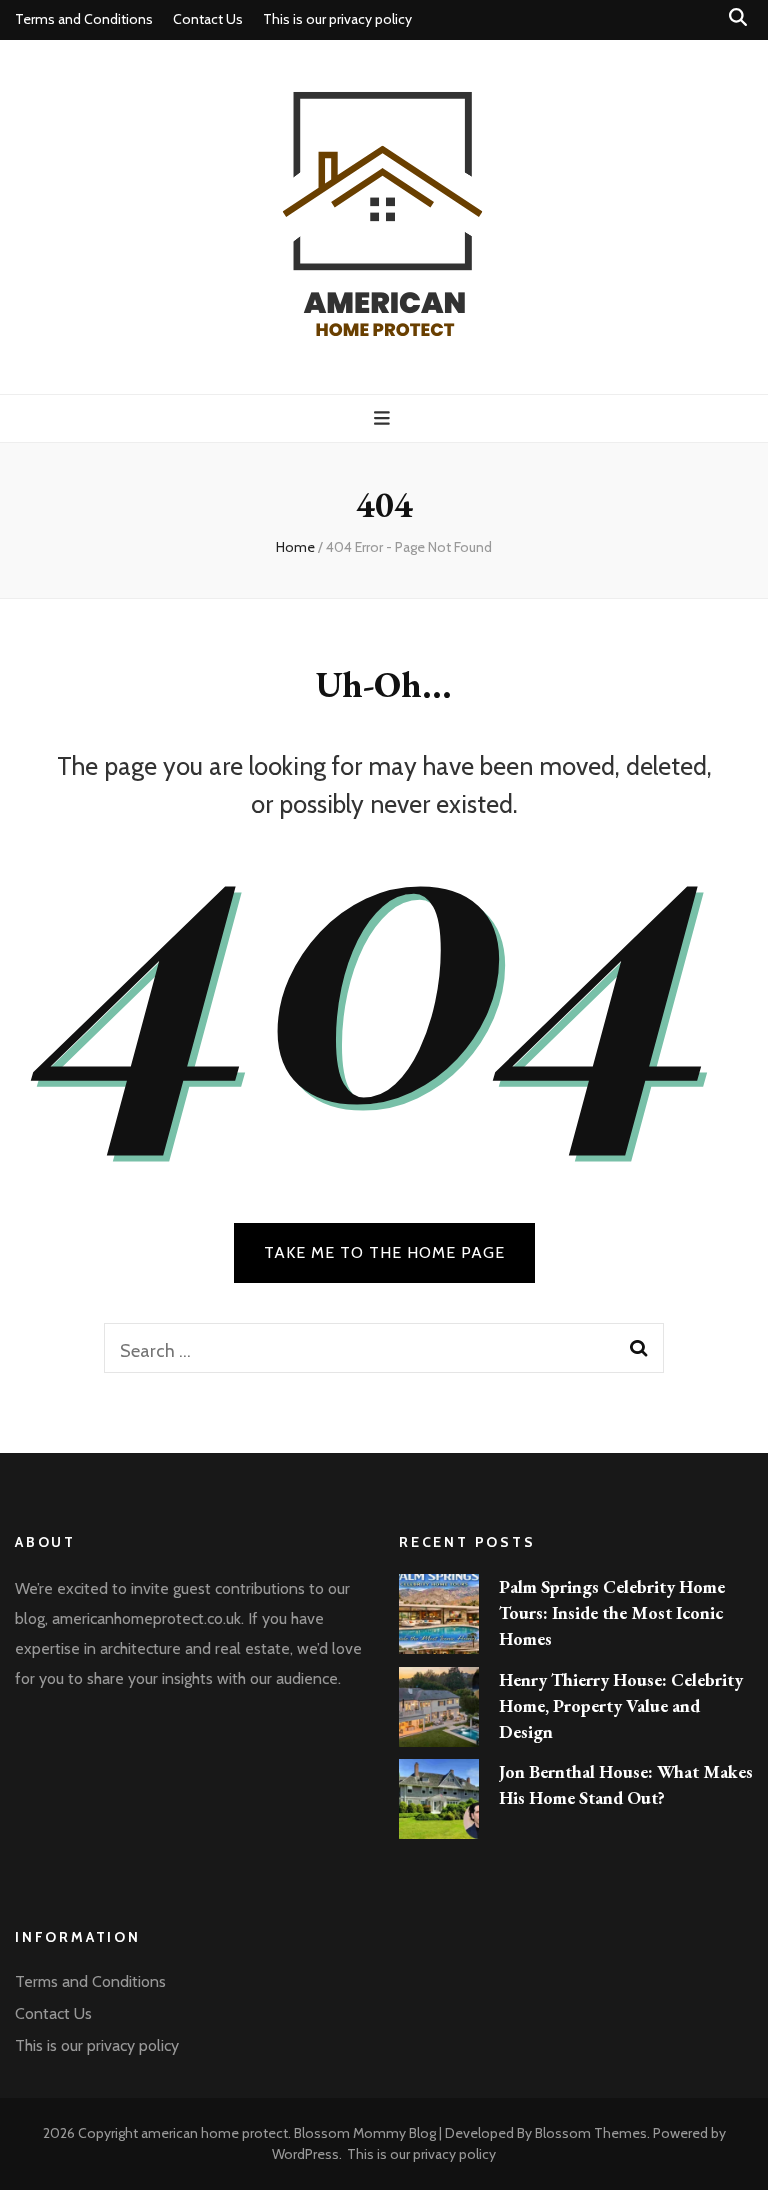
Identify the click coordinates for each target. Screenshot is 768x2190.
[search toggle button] (738, 17)
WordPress (305, 2154)
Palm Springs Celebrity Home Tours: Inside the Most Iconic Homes (612, 1612)
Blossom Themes (591, 2133)
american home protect (214, 2133)
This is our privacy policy (337, 19)
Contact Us (208, 19)
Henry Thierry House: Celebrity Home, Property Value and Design (621, 1705)
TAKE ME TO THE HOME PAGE (384, 1252)
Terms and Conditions (84, 19)
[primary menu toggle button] (384, 418)
